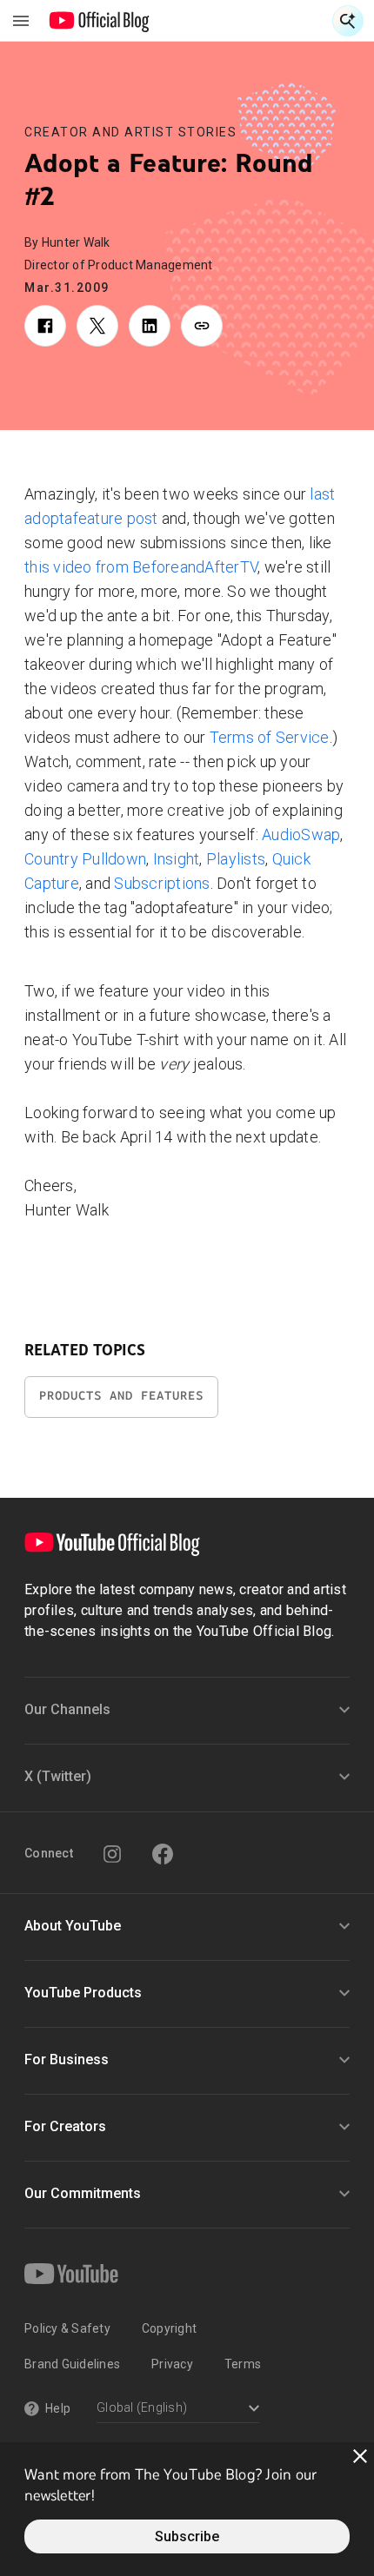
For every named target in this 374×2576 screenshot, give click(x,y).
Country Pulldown (85, 859)
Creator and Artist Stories (130, 132)
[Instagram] (112, 1854)
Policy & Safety (67, 2328)
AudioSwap (301, 834)
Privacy (172, 2364)
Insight (177, 859)
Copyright (169, 2328)
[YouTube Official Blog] (100, 21)
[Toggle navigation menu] (21, 21)
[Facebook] (163, 1854)
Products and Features (121, 1396)
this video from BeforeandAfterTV (141, 567)
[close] (360, 2456)
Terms (243, 2364)
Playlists (236, 859)
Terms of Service (270, 737)
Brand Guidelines (72, 2364)
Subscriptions (162, 883)
